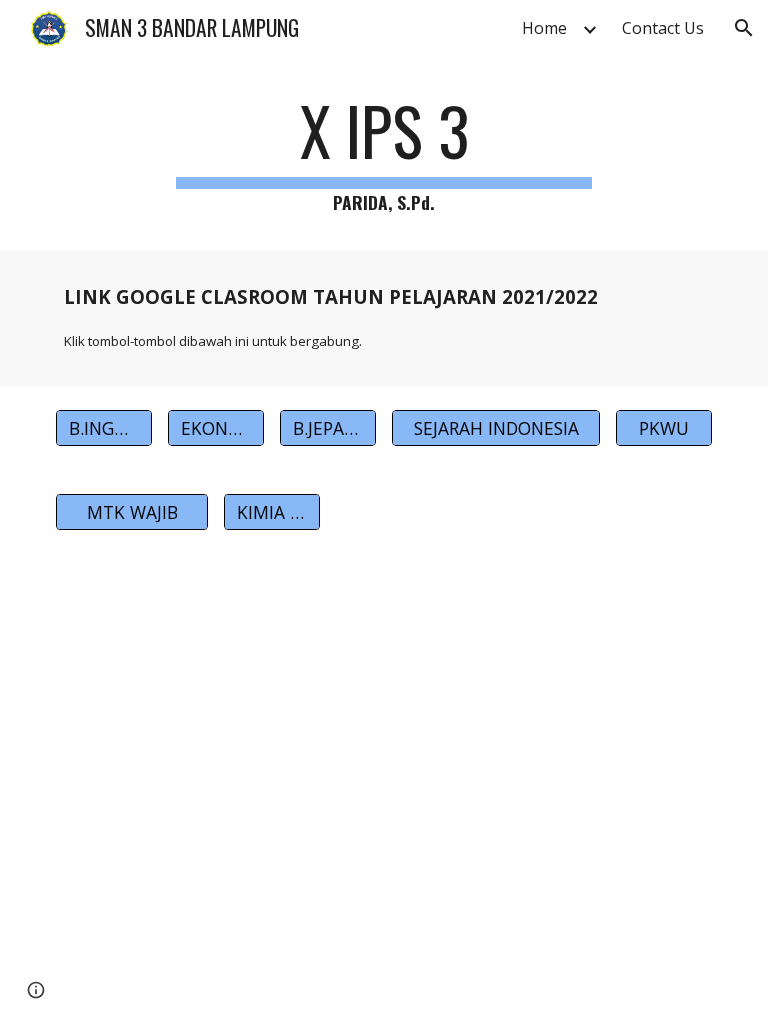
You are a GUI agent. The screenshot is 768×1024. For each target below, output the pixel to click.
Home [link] (544, 28)
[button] (744, 28)
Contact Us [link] (663, 28)
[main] (383, 155)
